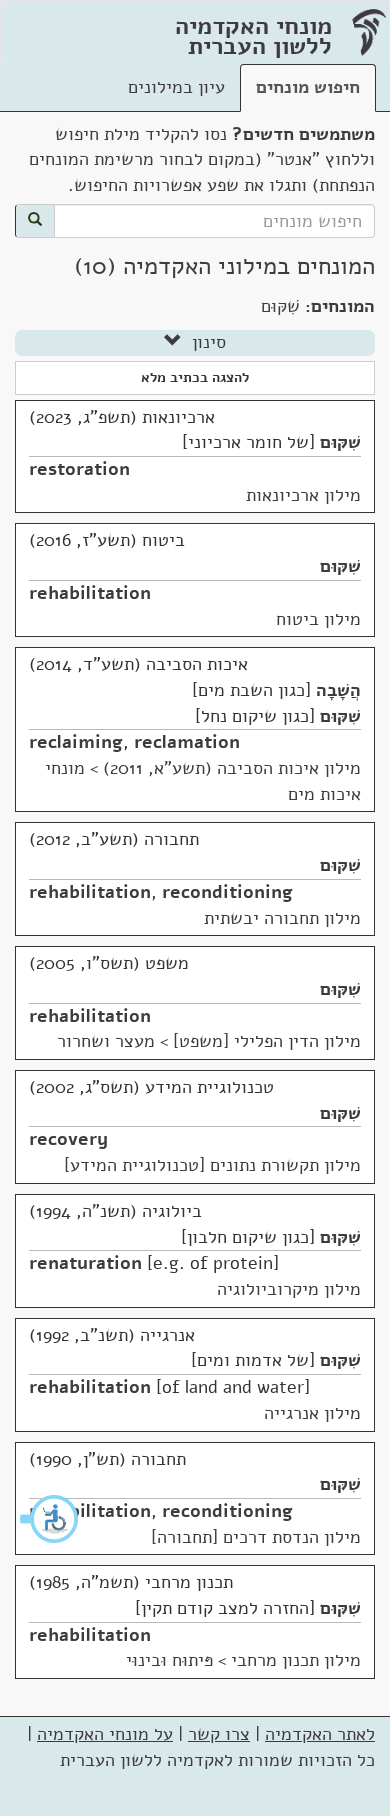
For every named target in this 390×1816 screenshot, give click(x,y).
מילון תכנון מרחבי (296, 1660)
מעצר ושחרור (106, 1041)
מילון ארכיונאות (303, 495)
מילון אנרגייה (312, 1413)
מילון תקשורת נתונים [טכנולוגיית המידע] (212, 1165)
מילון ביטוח (318, 619)
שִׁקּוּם (340, 442)
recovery (68, 1139)
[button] (50, 1519)
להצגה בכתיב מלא (195, 377)
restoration (79, 469)
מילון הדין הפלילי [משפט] (267, 1041)
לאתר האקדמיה (320, 1734)
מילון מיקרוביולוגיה (289, 1289)
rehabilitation (90, 593)
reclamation (187, 742)
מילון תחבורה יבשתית (282, 918)
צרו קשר (219, 1734)
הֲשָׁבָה (338, 690)
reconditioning (227, 892)
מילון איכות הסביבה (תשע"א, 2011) (232, 768)
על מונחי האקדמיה (105, 1734)
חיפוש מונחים (308, 87)
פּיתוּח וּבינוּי (169, 1660)
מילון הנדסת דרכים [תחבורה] (256, 1537)
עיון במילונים (176, 87)
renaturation (85, 1263)
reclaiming (76, 742)
